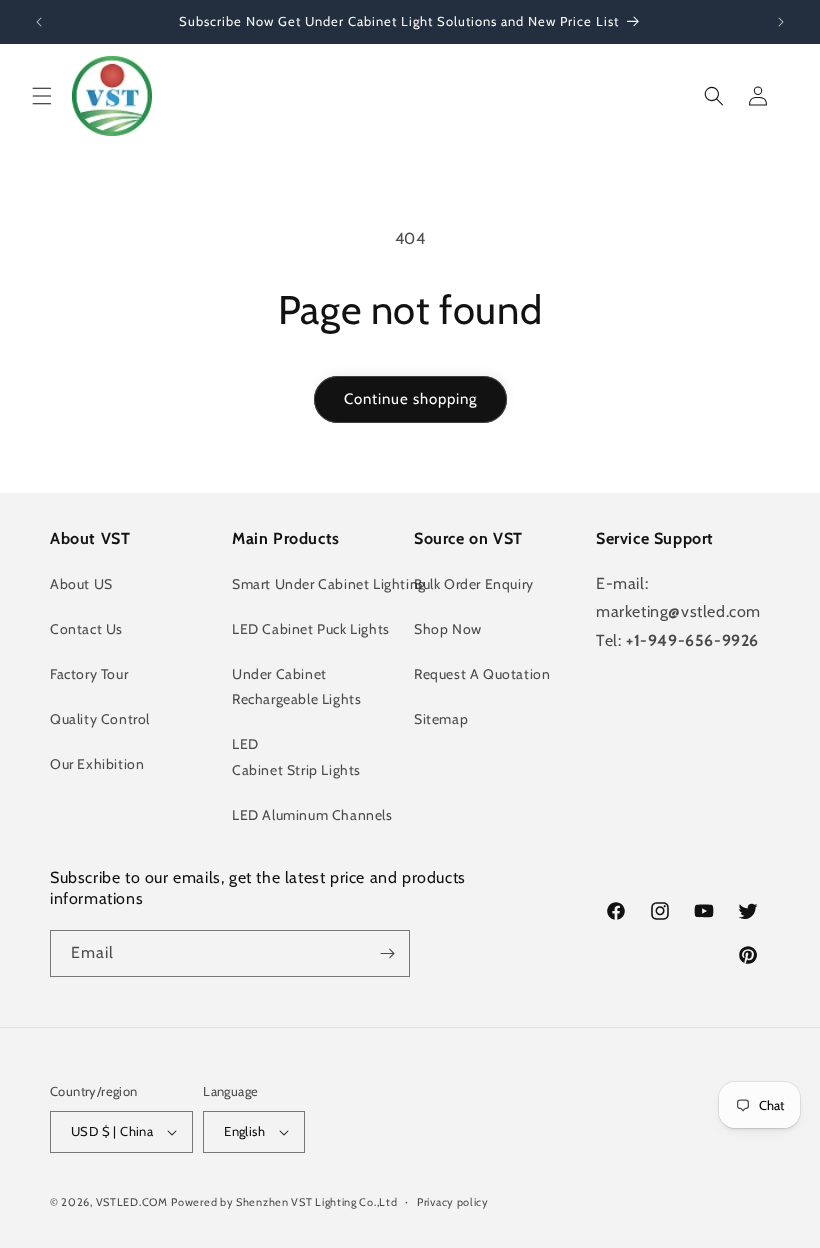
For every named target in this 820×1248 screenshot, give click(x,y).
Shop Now (448, 629)
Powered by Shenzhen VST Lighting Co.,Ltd (284, 1202)
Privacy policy (453, 1202)
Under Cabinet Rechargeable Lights (296, 686)
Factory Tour (89, 674)
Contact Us (86, 629)
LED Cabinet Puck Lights (311, 629)
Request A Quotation (482, 674)
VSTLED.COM (132, 1202)
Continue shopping (410, 399)
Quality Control (100, 719)
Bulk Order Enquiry (474, 584)
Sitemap (441, 719)
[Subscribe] (387, 953)
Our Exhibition (97, 764)
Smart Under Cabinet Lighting (329, 584)
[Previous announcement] (39, 22)
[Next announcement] (781, 22)
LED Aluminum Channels (312, 815)
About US (81, 584)
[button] (42, 96)
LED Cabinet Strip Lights (296, 756)
